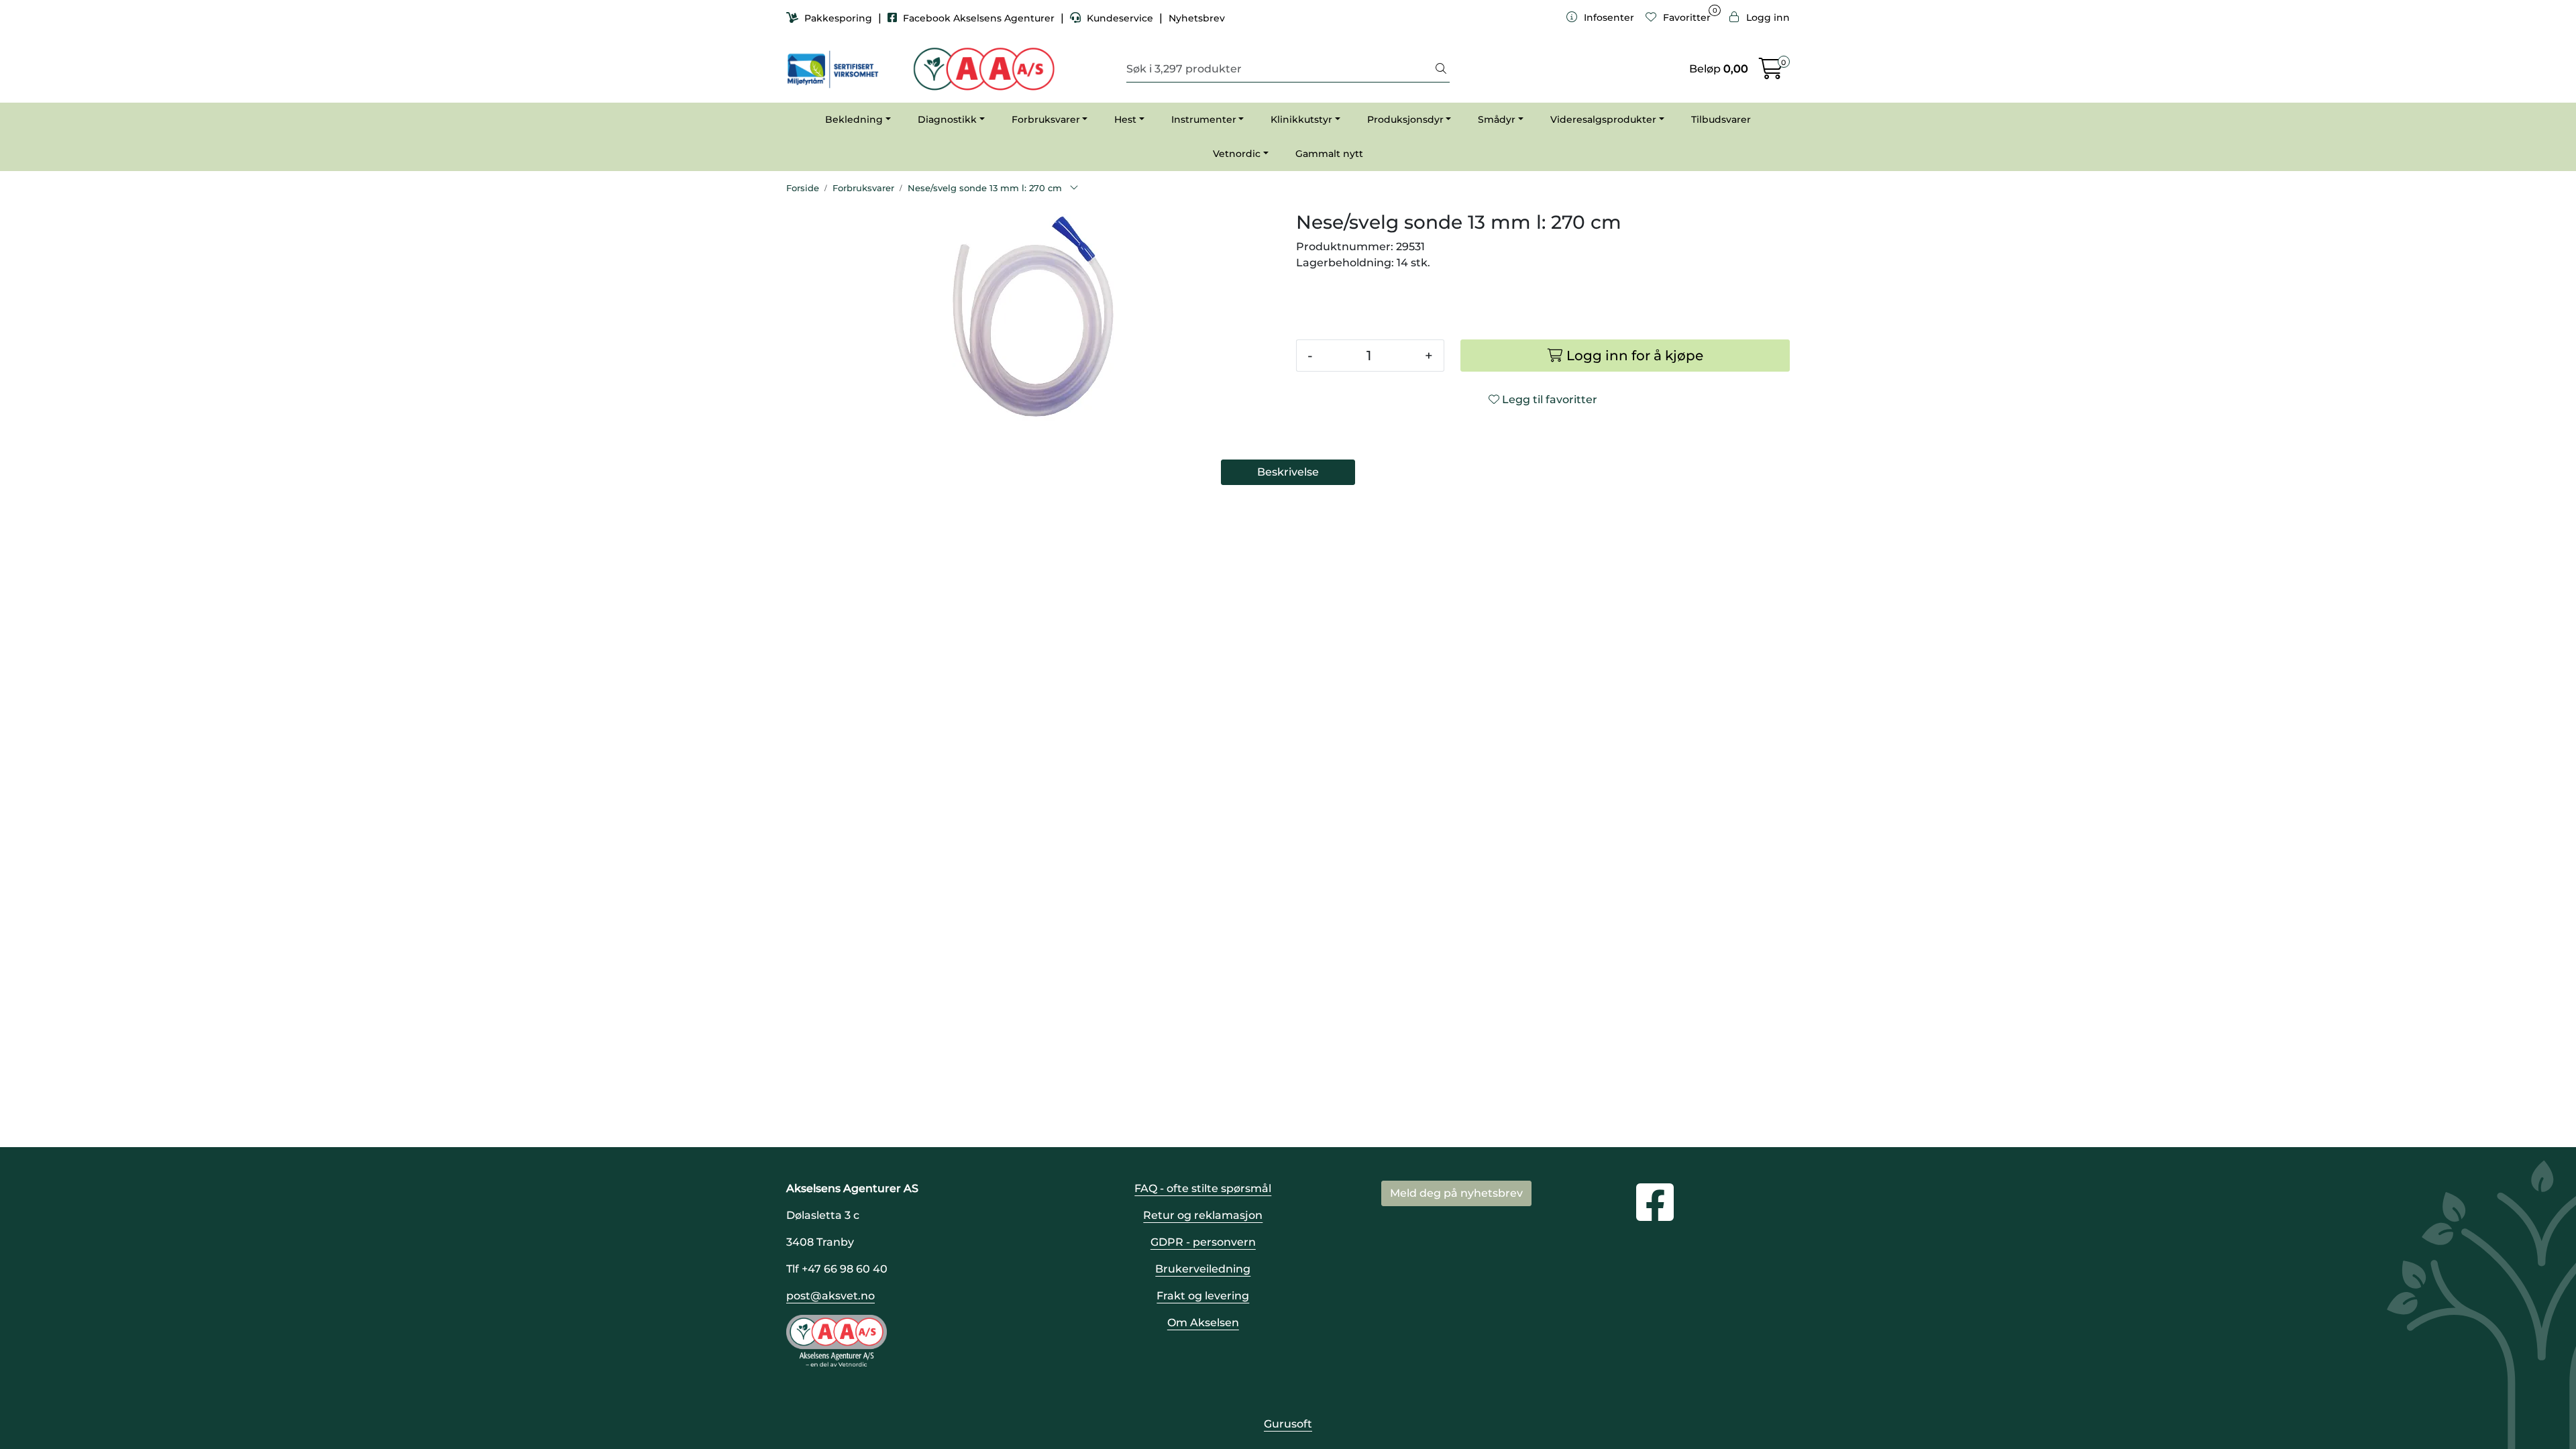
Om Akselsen (1203, 1323)
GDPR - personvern (1203, 1242)
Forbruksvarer (1046, 119)
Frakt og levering (1203, 1296)
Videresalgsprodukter (1603, 119)
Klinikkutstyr (1301, 119)
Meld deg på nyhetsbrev (1456, 1193)
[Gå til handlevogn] (1771, 73)
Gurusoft (1288, 1424)
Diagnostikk (947, 119)
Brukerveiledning (1203, 1269)
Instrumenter (1204, 119)
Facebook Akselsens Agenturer (979, 18)
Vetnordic (1237, 154)
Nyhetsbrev (1197, 18)
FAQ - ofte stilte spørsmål (1203, 1188)
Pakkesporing (838, 18)
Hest (1125, 119)
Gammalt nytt (1329, 154)
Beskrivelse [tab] (1288, 472)
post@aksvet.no (830, 1296)
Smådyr (1497, 119)
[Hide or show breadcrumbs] (1074, 189)
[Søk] (1441, 69)
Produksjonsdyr (1405, 119)
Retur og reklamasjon (1203, 1215)
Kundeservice (1120, 18)
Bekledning (854, 119)
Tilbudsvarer (1721, 119)
